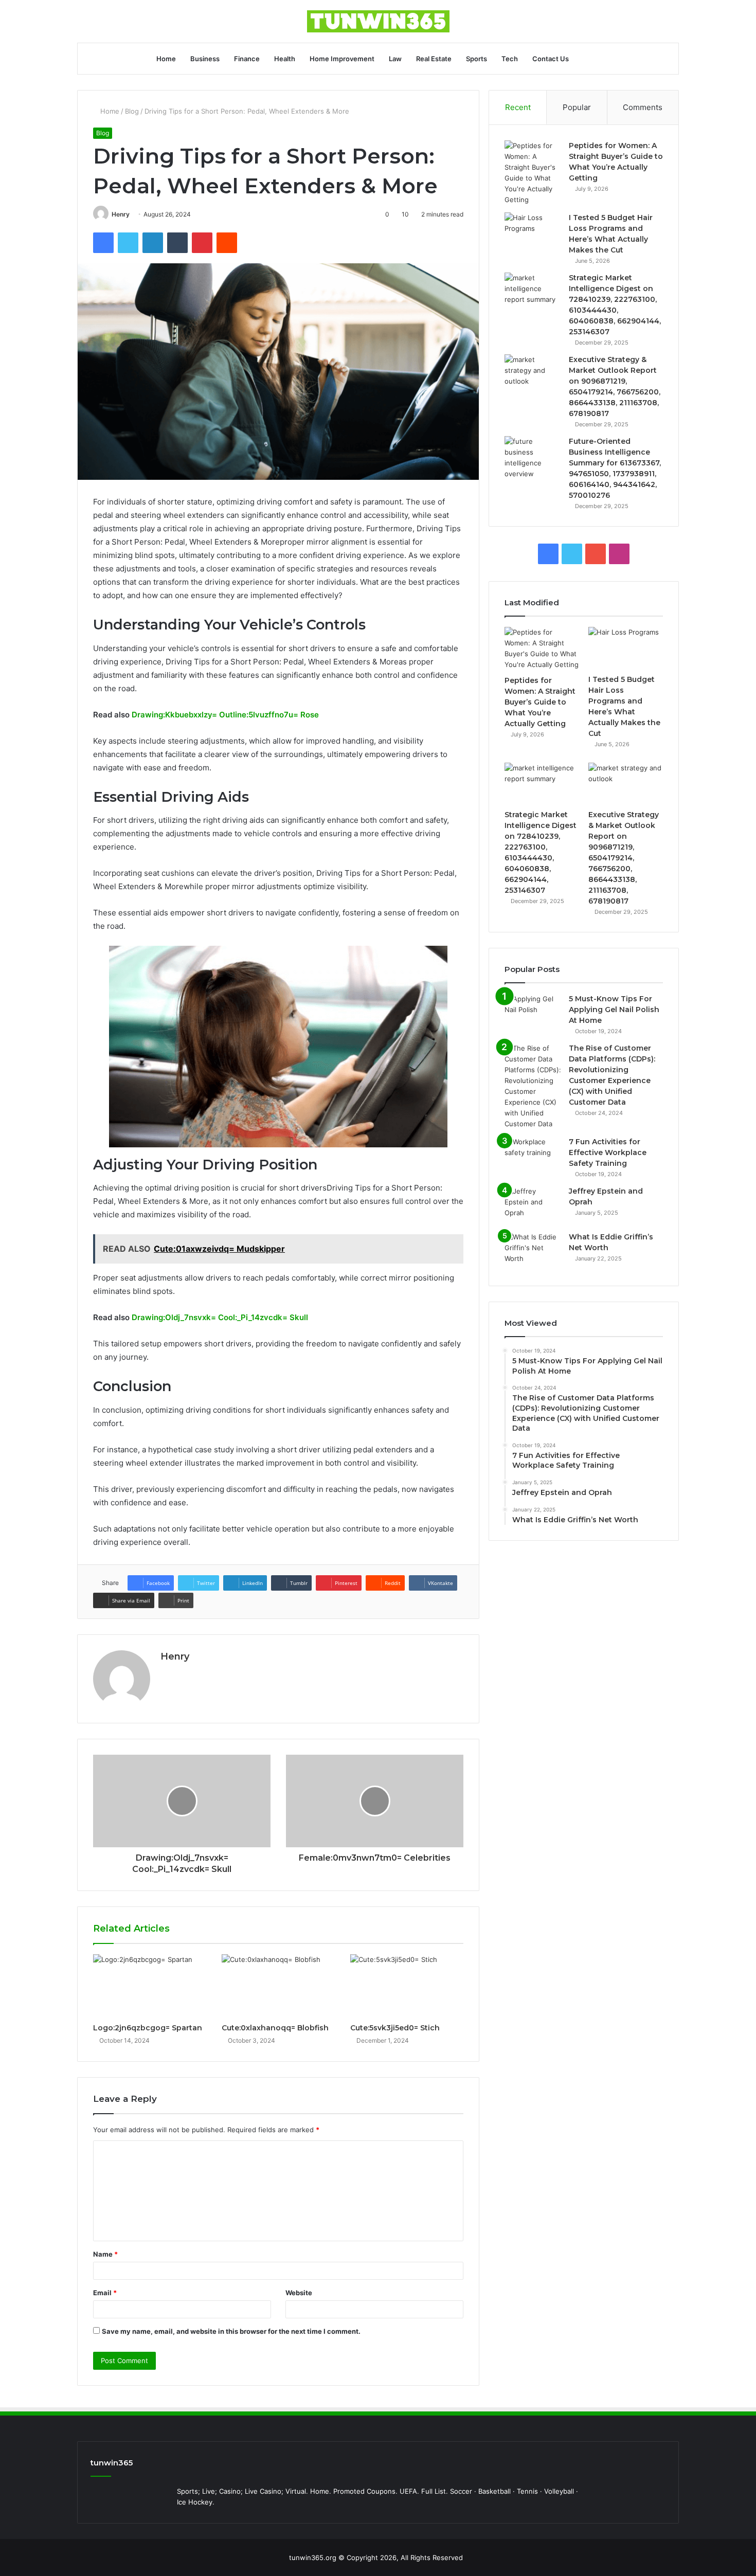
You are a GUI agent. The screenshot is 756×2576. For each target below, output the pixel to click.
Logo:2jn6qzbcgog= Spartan (148, 2028)
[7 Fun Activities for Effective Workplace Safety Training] (533, 1156)
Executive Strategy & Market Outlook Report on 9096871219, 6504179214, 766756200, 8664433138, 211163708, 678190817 (624, 858)
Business (205, 59)
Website (299, 2293)
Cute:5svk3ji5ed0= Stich (395, 2028)
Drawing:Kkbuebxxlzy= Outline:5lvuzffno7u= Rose (225, 715)
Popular (577, 107)
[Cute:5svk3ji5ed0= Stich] (407, 1986)
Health (285, 59)
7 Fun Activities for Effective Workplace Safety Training (608, 1152)
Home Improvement (342, 59)
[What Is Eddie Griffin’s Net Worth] (533, 1251)
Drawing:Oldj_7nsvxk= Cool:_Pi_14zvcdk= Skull (220, 1317)
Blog (132, 111)
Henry (121, 214)
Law (395, 59)
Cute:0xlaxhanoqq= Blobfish (275, 2028)
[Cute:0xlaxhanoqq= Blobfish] (278, 1986)
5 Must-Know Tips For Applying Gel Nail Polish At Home (614, 1010)
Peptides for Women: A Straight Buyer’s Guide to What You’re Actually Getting (540, 702)
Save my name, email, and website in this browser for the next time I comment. (231, 2331)
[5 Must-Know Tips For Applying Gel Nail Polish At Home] (533, 1013)
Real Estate (434, 59)
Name (105, 2254)
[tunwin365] (378, 21)
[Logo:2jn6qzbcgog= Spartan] (150, 1986)
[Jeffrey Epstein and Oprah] (533, 1205)
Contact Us (551, 59)
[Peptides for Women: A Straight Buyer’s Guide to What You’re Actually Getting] (533, 173)
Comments (643, 107)
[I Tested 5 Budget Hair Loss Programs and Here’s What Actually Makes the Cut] (533, 232)
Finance (247, 59)
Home (166, 59)
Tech (510, 59)
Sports (476, 59)
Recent (518, 107)
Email (105, 2293)
